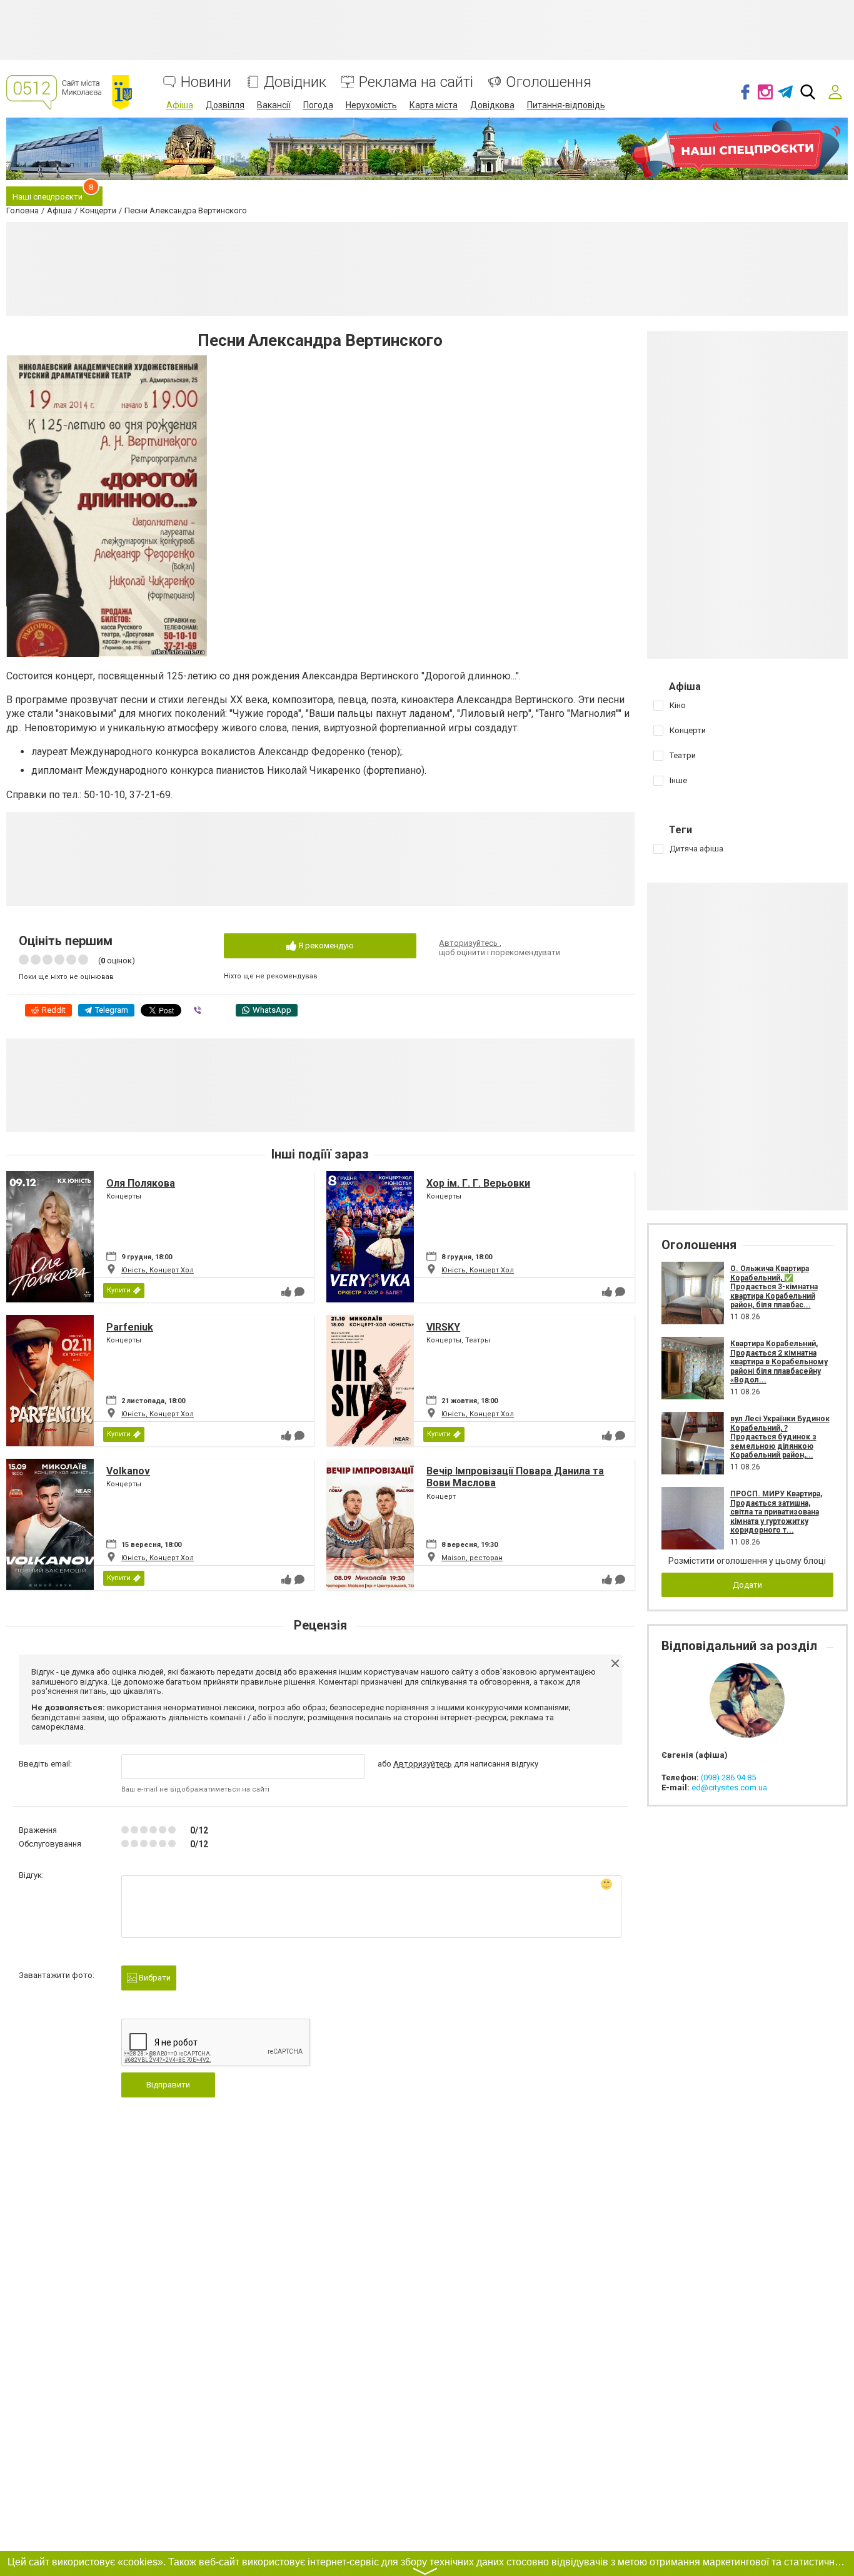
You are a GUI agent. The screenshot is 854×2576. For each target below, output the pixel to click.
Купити (119, 1290)
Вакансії (274, 105)
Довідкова (492, 105)
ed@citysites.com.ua (729, 1787)
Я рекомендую (325, 946)
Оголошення (549, 82)
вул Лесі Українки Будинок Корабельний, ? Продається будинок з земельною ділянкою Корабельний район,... (780, 1437)
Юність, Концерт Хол (158, 1270)
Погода (318, 105)
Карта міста (434, 105)
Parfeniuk (130, 1327)
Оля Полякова (141, 1183)
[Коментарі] (299, 1292)
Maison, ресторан (472, 1558)
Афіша (180, 105)
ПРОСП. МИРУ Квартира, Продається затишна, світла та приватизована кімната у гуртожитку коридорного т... (776, 1512)
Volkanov (128, 1471)
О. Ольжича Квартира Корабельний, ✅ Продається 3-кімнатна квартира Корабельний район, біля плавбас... (774, 1287)
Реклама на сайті (416, 82)
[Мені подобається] (286, 1292)
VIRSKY (443, 1327)
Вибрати (154, 1978)
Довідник (295, 82)
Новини (206, 82)
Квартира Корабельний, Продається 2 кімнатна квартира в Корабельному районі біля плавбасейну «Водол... (779, 1362)
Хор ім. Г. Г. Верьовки (478, 1183)
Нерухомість (371, 105)
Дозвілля (225, 105)
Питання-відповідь (566, 105)
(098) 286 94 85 (728, 1777)
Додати (747, 1585)
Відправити (168, 2085)
